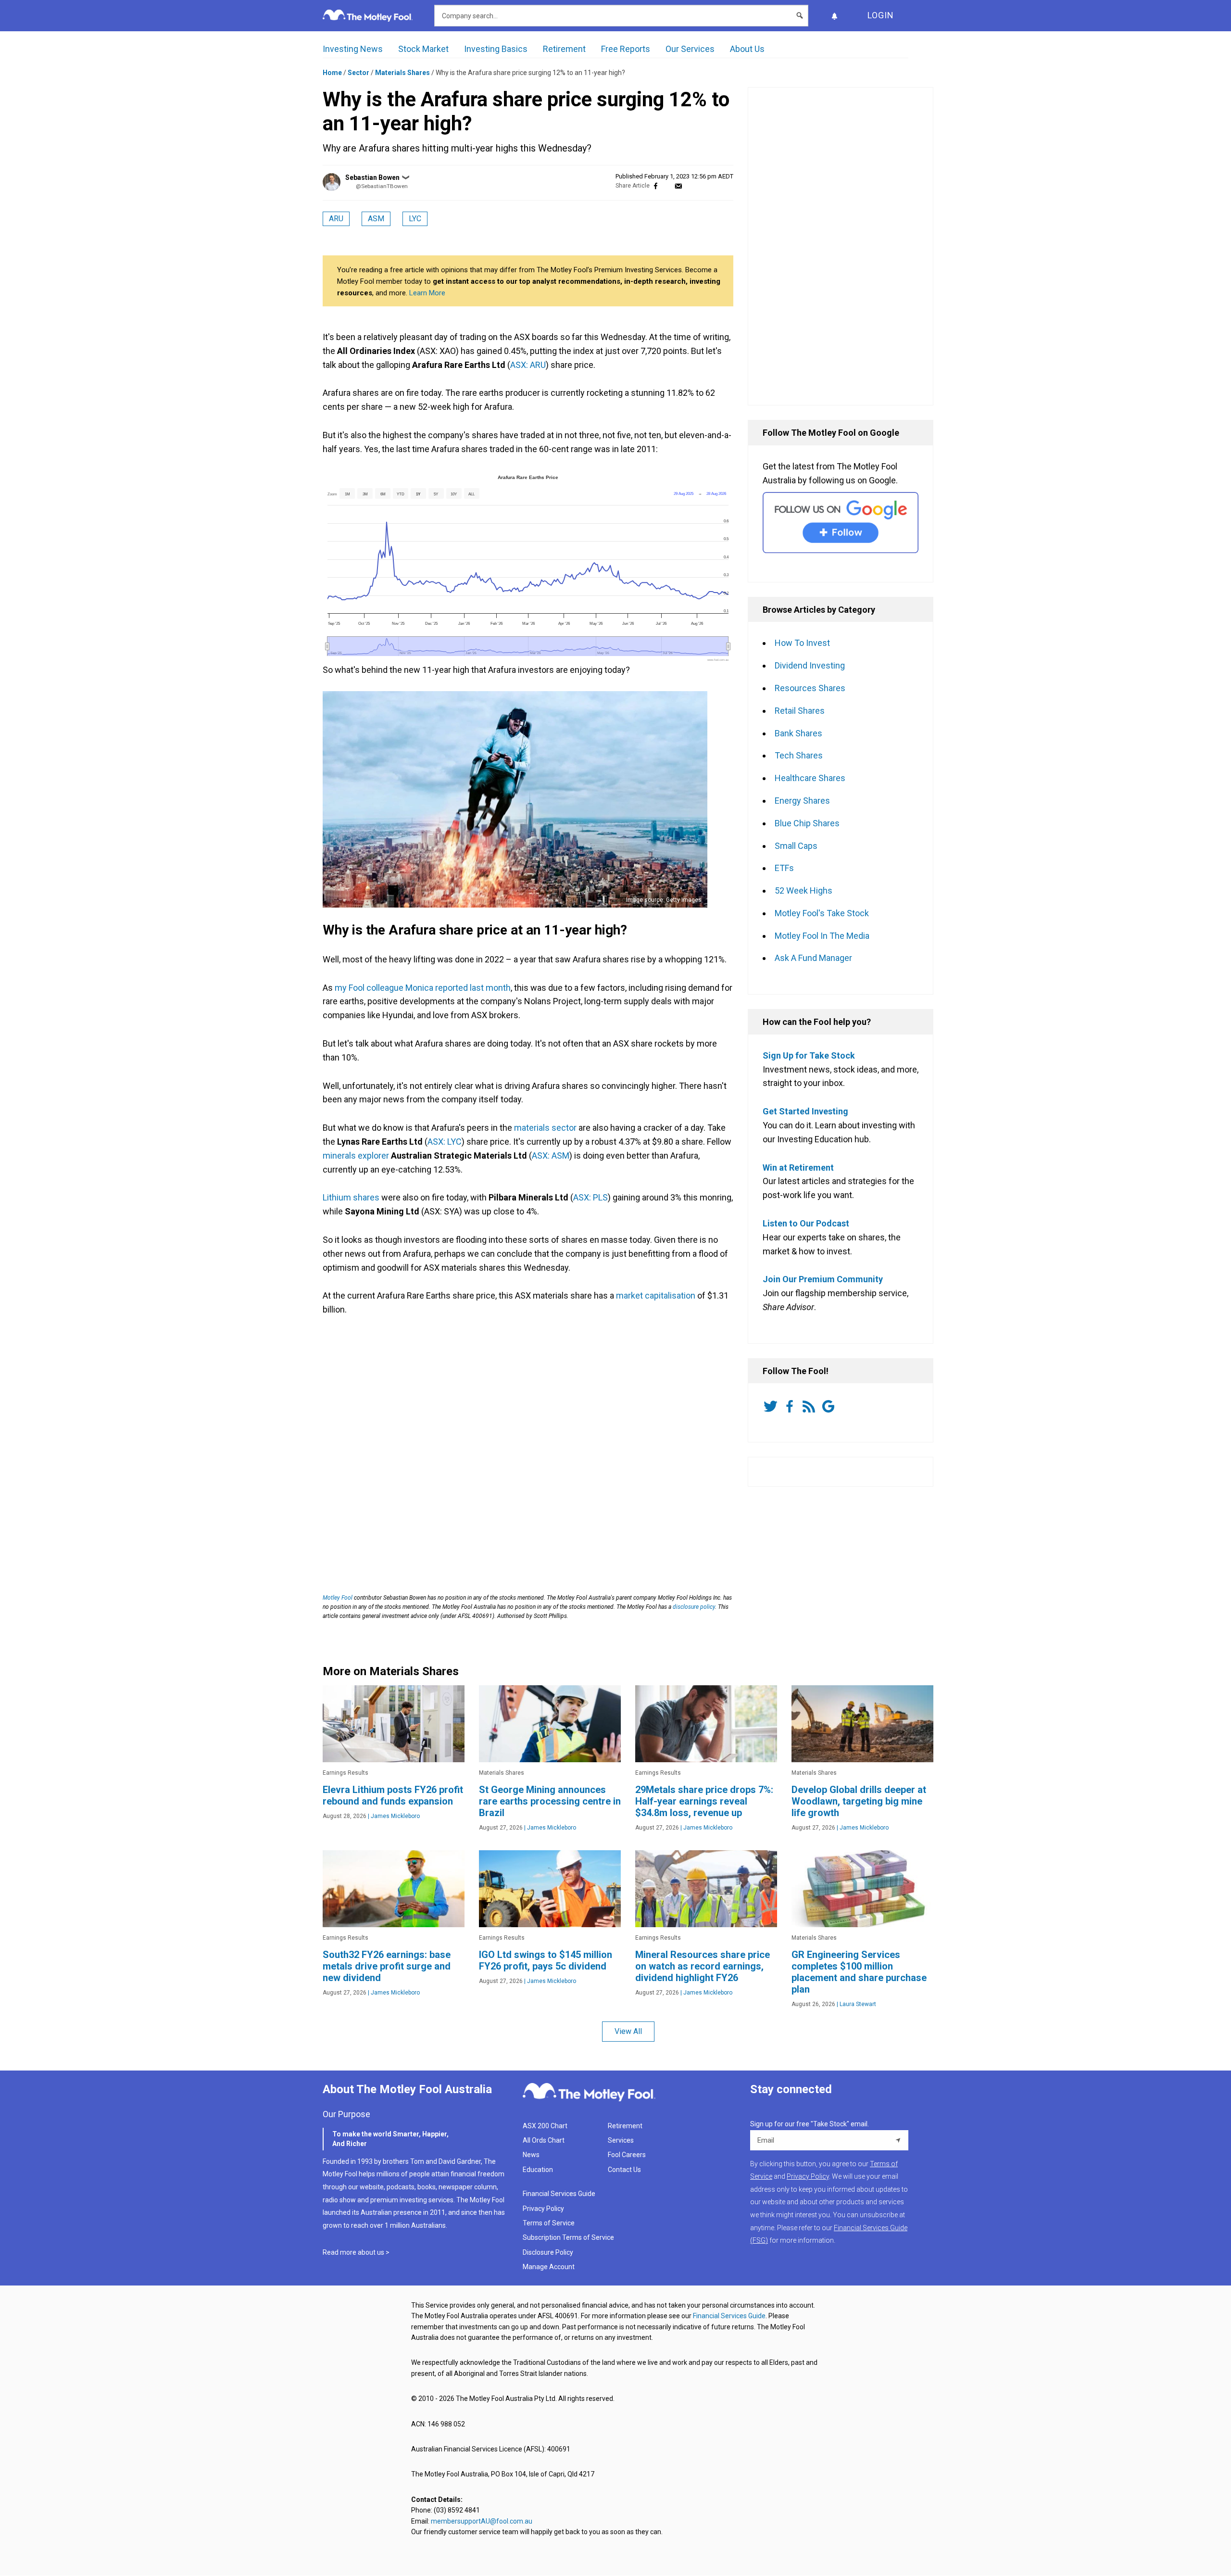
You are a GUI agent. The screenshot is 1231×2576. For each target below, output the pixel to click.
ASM (376, 219)
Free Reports (626, 49)
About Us (747, 49)
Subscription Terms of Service (568, 2237)
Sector (358, 73)
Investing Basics (496, 49)
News (531, 2155)
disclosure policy (694, 1607)
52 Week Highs (804, 890)
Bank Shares (798, 733)
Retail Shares (800, 711)
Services (621, 2140)
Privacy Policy (543, 2209)
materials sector (545, 1128)
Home (332, 73)
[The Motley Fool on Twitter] (772, 1406)
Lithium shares (351, 1197)
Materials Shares (402, 73)
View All (628, 2031)
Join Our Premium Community (823, 1279)
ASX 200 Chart (545, 2126)
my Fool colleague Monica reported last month (422, 988)
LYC (415, 219)
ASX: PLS (590, 1197)
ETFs (784, 868)
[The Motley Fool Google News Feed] (830, 1406)
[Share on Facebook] (656, 186)
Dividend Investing (810, 665)
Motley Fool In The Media (822, 936)
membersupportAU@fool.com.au (482, 2521)
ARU (336, 219)
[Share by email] (678, 186)
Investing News (353, 49)
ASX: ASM (551, 1155)
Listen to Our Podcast (806, 1223)
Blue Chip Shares (807, 823)
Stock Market (423, 49)
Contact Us (624, 2170)
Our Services (690, 49)
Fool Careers (627, 2155)
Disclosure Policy (548, 2252)
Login (881, 15)
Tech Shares (799, 755)
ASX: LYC (445, 1142)
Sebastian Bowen (372, 177)
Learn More (427, 293)
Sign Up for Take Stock (809, 1055)
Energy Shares (802, 801)
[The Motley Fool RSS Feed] (811, 1406)
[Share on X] (667, 186)
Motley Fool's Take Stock (822, 913)
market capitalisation (655, 1295)
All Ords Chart (544, 2140)
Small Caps (796, 846)
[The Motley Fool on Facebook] (791, 1406)
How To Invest (802, 643)
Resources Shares (810, 688)
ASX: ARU (528, 365)
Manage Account (549, 2267)
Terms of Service (549, 2223)
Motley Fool (338, 1598)
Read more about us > (356, 2252)
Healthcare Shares (810, 778)
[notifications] (834, 16)
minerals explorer (356, 1155)
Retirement (564, 49)
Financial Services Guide (559, 2194)
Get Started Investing (805, 1111)
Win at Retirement (798, 1168)
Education (538, 2170)
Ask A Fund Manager (813, 958)
